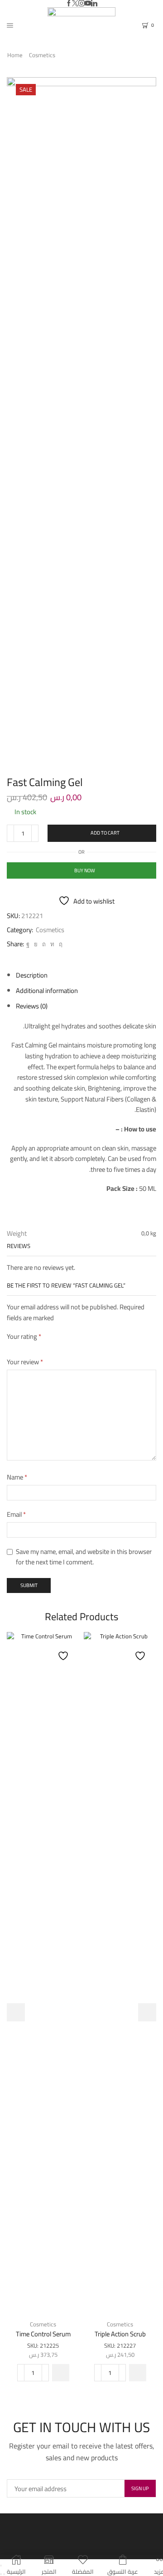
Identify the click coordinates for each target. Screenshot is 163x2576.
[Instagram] (81, 4)
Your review (25, 1362)
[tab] (32, 975)
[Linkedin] (94, 4)
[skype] (60, 944)
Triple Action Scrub (120, 2334)
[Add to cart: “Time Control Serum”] (61, 2373)
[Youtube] (88, 4)
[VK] (36, 944)
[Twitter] (75, 4)
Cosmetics (42, 55)
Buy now (85, 870)
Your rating (24, 1336)
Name (17, 1477)
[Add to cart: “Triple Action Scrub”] (138, 2373)
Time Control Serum (43, 2334)
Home (15, 55)
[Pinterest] (44, 944)
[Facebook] (69, 4)
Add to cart (105, 833)
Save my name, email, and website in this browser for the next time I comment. (84, 1557)
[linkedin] (52, 944)
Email (16, 1514)
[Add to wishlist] (64, 1651)
